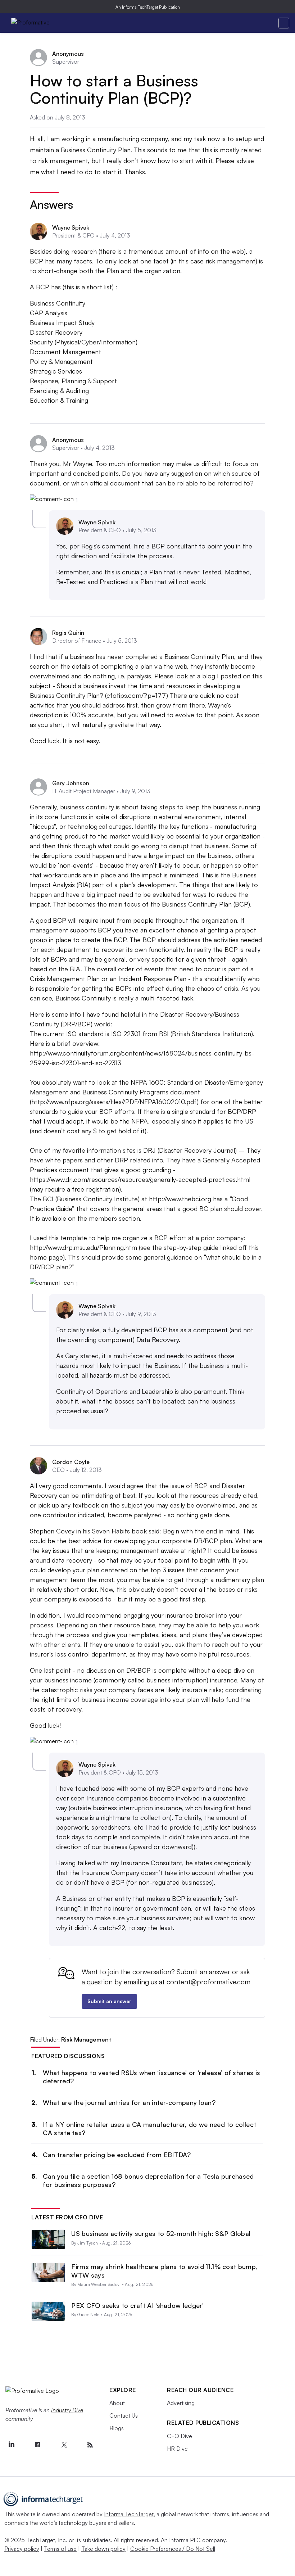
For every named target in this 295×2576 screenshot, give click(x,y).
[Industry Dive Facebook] (37, 2445)
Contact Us (124, 2415)
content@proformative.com (208, 1982)
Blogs (117, 2428)
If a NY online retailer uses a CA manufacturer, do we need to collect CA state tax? (149, 2128)
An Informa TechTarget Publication (148, 7)
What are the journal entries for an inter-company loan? (129, 2102)
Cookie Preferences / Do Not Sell (173, 2549)
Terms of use (60, 2549)
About (117, 2403)
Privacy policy (22, 2549)
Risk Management (86, 2039)
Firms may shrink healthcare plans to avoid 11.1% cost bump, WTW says (164, 2271)
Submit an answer (109, 2001)
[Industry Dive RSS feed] (90, 2445)
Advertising (181, 2403)
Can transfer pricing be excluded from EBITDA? (117, 2155)
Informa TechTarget (129, 2514)
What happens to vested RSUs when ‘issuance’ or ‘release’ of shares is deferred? (151, 2077)
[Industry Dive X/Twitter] (64, 2445)
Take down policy (103, 2549)
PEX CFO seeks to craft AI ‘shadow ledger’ (137, 2305)
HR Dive (177, 2449)
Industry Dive (67, 2410)
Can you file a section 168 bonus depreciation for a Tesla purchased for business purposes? (148, 2180)
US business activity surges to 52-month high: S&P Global (161, 2233)
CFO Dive (180, 2436)
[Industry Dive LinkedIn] (11, 2445)
